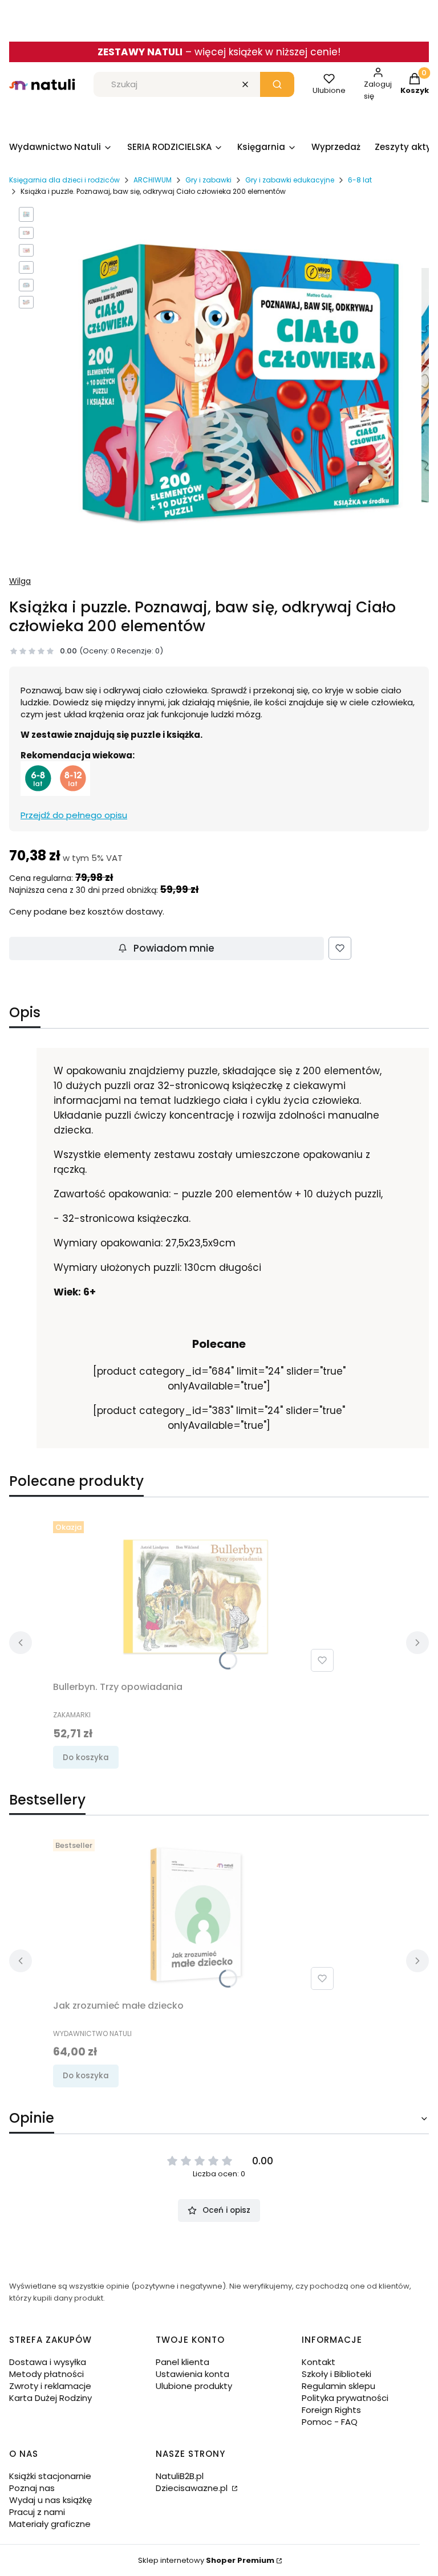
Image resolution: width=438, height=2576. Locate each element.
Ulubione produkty (194, 2386)
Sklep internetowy (206, 2560)
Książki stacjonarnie (50, 2476)
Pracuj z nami (37, 2512)
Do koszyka (86, 1758)
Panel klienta (182, 2362)
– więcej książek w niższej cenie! (219, 52)
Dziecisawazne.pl (193, 2488)
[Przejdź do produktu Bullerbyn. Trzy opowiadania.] (196, 1596)
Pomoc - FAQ (330, 2422)
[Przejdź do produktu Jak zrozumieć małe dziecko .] (196, 1915)
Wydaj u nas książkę (50, 2500)
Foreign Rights (331, 2410)
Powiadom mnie (174, 948)
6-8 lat (360, 180)
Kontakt (319, 2362)
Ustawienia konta (192, 2374)
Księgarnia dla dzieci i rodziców (64, 180)
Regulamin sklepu (338, 2386)
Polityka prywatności (345, 2398)
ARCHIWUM (153, 180)
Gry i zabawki (208, 180)
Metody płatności (46, 2374)
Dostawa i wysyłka (48, 2362)
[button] (277, 84)
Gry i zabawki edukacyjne (290, 180)
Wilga (20, 581)
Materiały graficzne (50, 2524)
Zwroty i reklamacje (50, 2386)
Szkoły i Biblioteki (336, 2374)
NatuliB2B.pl (180, 2476)
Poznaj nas (32, 2488)
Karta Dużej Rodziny (50, 2398)
